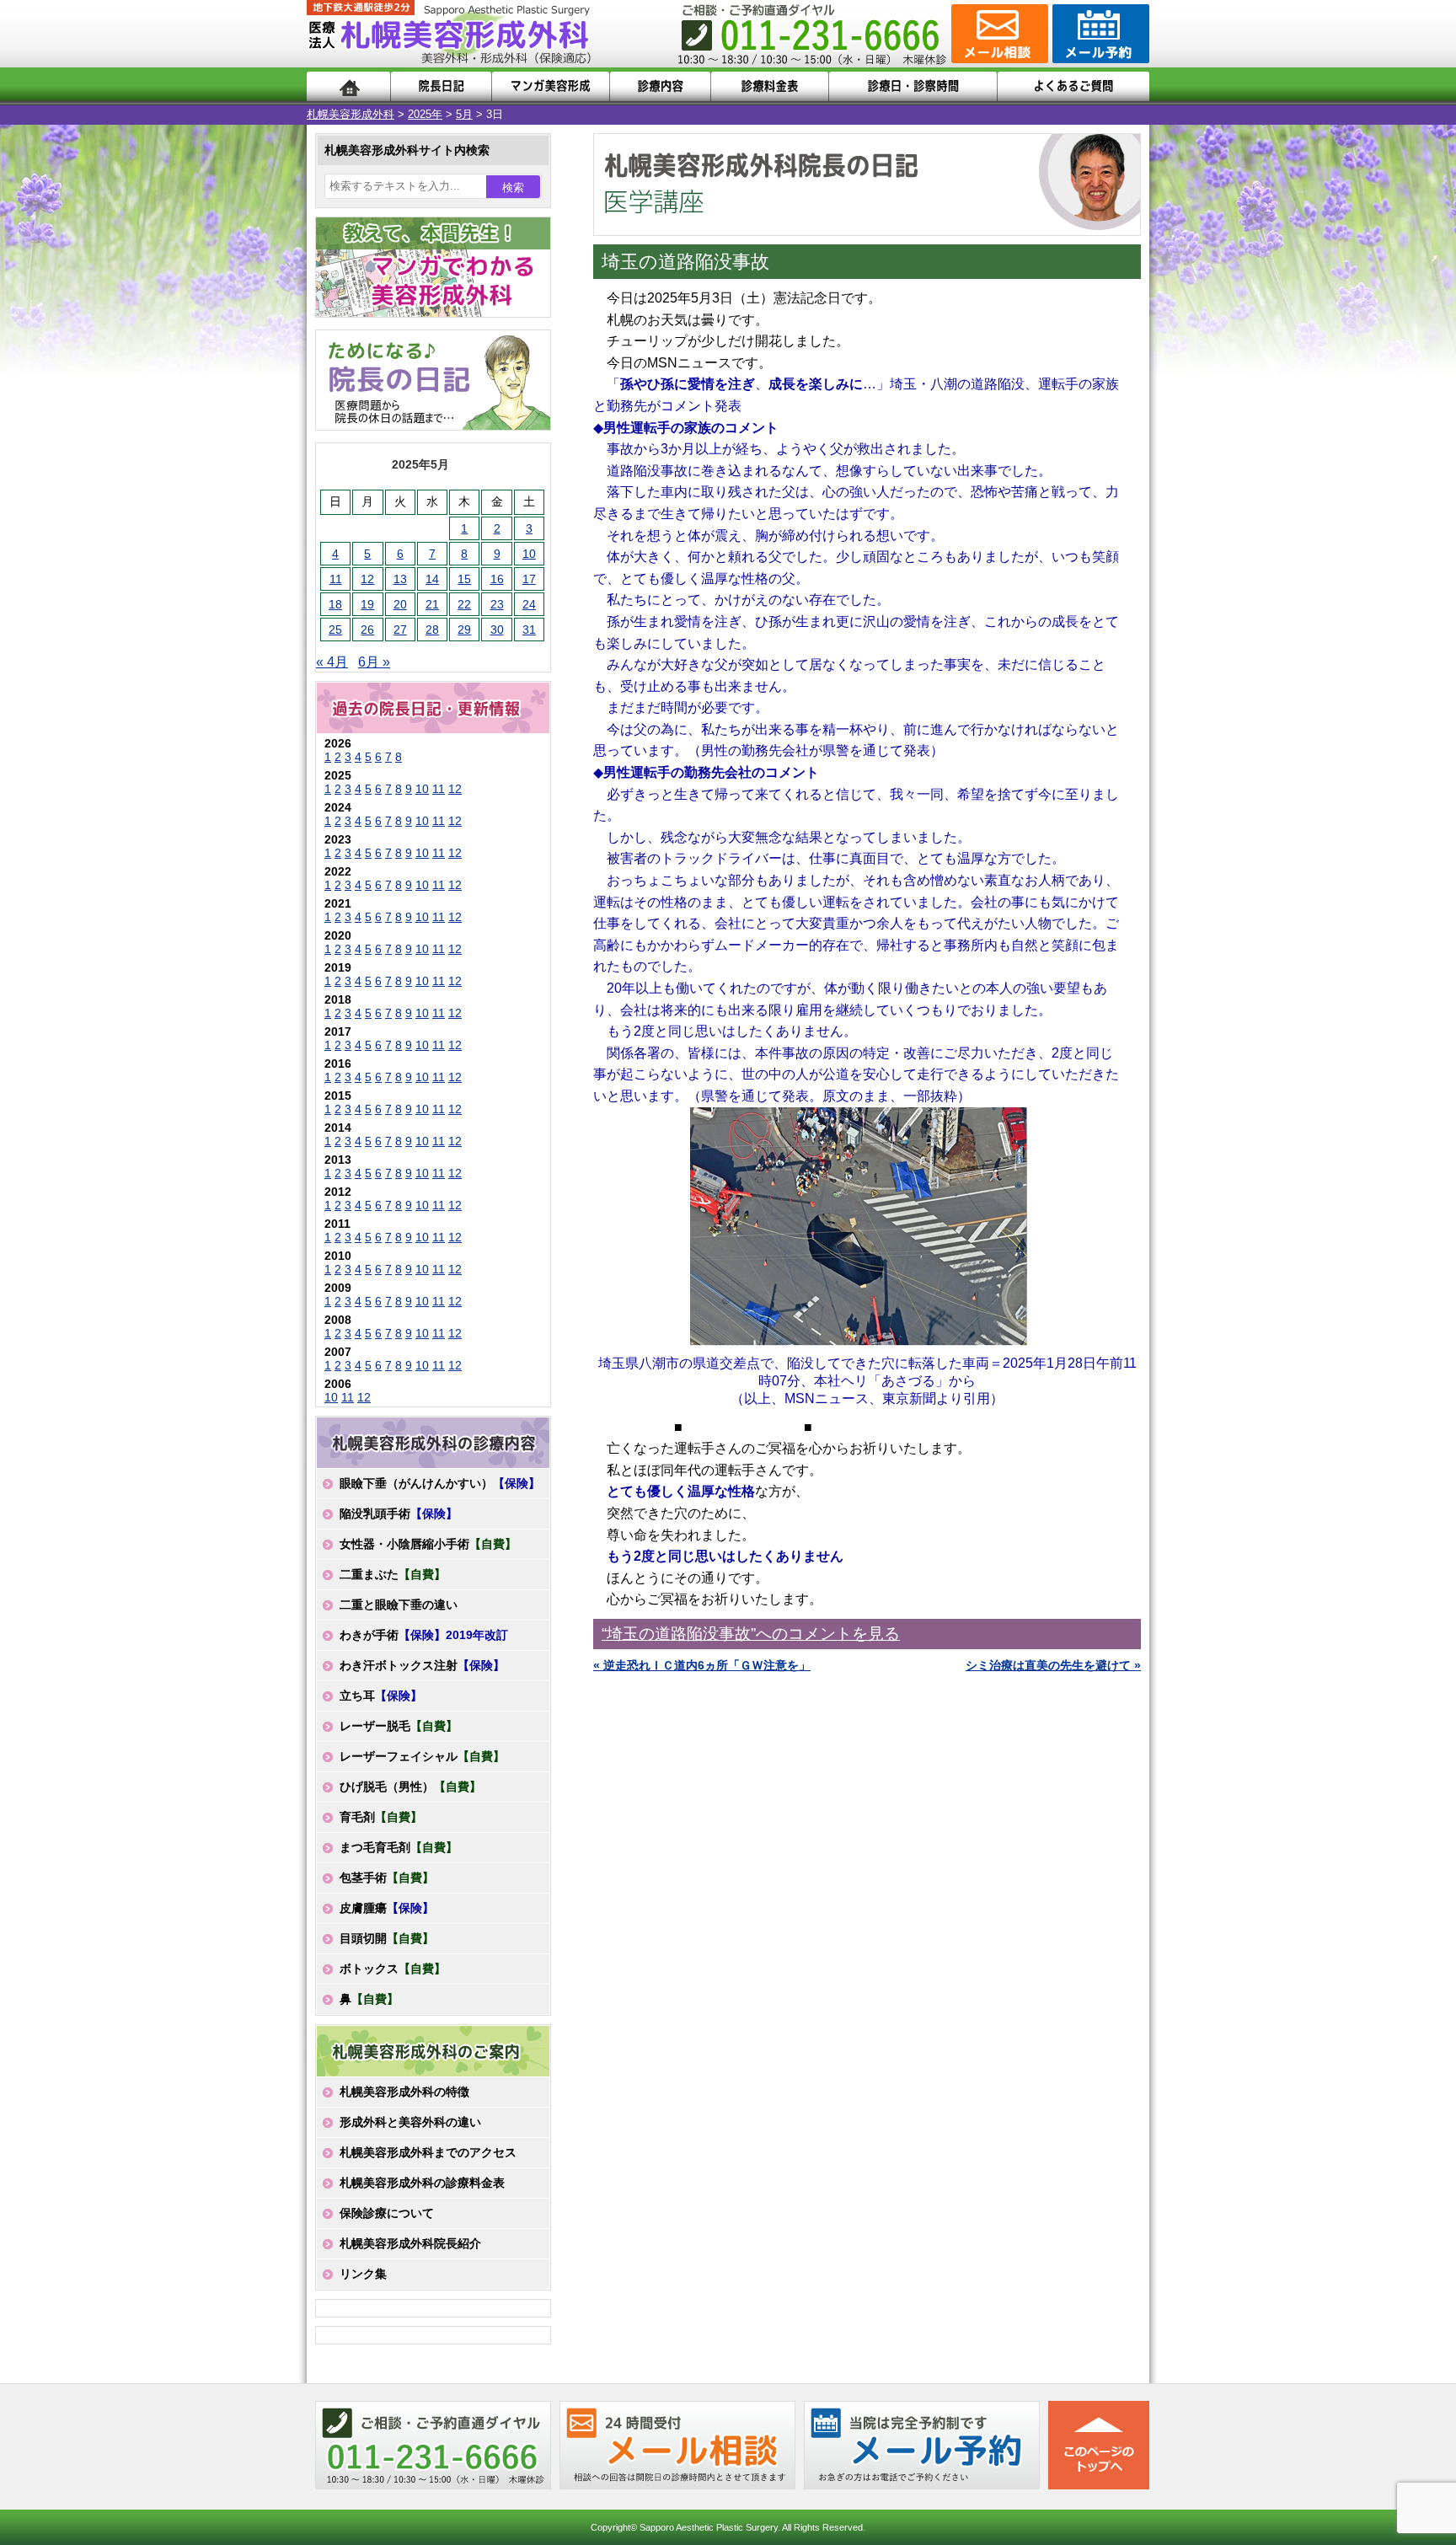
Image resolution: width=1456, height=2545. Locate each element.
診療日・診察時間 (913, 86)
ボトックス (393, 1969)
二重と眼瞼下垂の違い (399, 1605)
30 (497, 630)
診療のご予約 (1099, 34)
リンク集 (363, 2274)
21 (432, 604)
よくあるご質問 (1073, 86)
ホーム (348, 86)
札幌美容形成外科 (351, 114)
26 (367, 630)
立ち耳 (381, 1696)
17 (529, 579)
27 (400, 630)
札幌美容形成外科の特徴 (404, 2092)
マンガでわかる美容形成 (551, 86)
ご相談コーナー (998, 34)
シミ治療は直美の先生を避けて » (1053, 1665)
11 (336, 579)
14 (432, 579)
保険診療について (387, 2213)
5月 (464, 114)
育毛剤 (381, 1817)
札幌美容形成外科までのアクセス (428, 2152)
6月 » (374, 662)
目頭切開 (387, 1938)
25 (335, 630)
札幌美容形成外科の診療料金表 (422, 2183)
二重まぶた (393, 1574)
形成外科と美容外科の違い (410, 2122)
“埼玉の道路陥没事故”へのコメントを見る (751, 1634)
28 (432, 630)
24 (529, 604)
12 (367, 579)
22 (464, 604)
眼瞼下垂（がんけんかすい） (440, 1483)
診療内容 (660, 86)
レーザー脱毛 (399, 1726)
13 (400, 579)
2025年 (425, 114)
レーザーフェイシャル (422, 1756)
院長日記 (441, 86)
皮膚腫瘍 (387, 1908)
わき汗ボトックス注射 (422, 1665)
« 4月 (332, 662)
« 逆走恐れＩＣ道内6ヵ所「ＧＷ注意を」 (702, 1665)
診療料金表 (770, 86)
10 (529, 554)
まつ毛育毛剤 (399, 1847)
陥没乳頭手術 (399, 1514)
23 (497, 604)
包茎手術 (387, 1878)
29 (464, 630)
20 (400, 604)
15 (464, 579)
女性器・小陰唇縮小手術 (428, 1544)
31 (529, 630)
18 (335, 604)
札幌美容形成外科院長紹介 (410, 2243)
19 (367, 604)
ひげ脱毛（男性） (410, 1787)
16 (497, 579)
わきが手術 (424, 1635)
